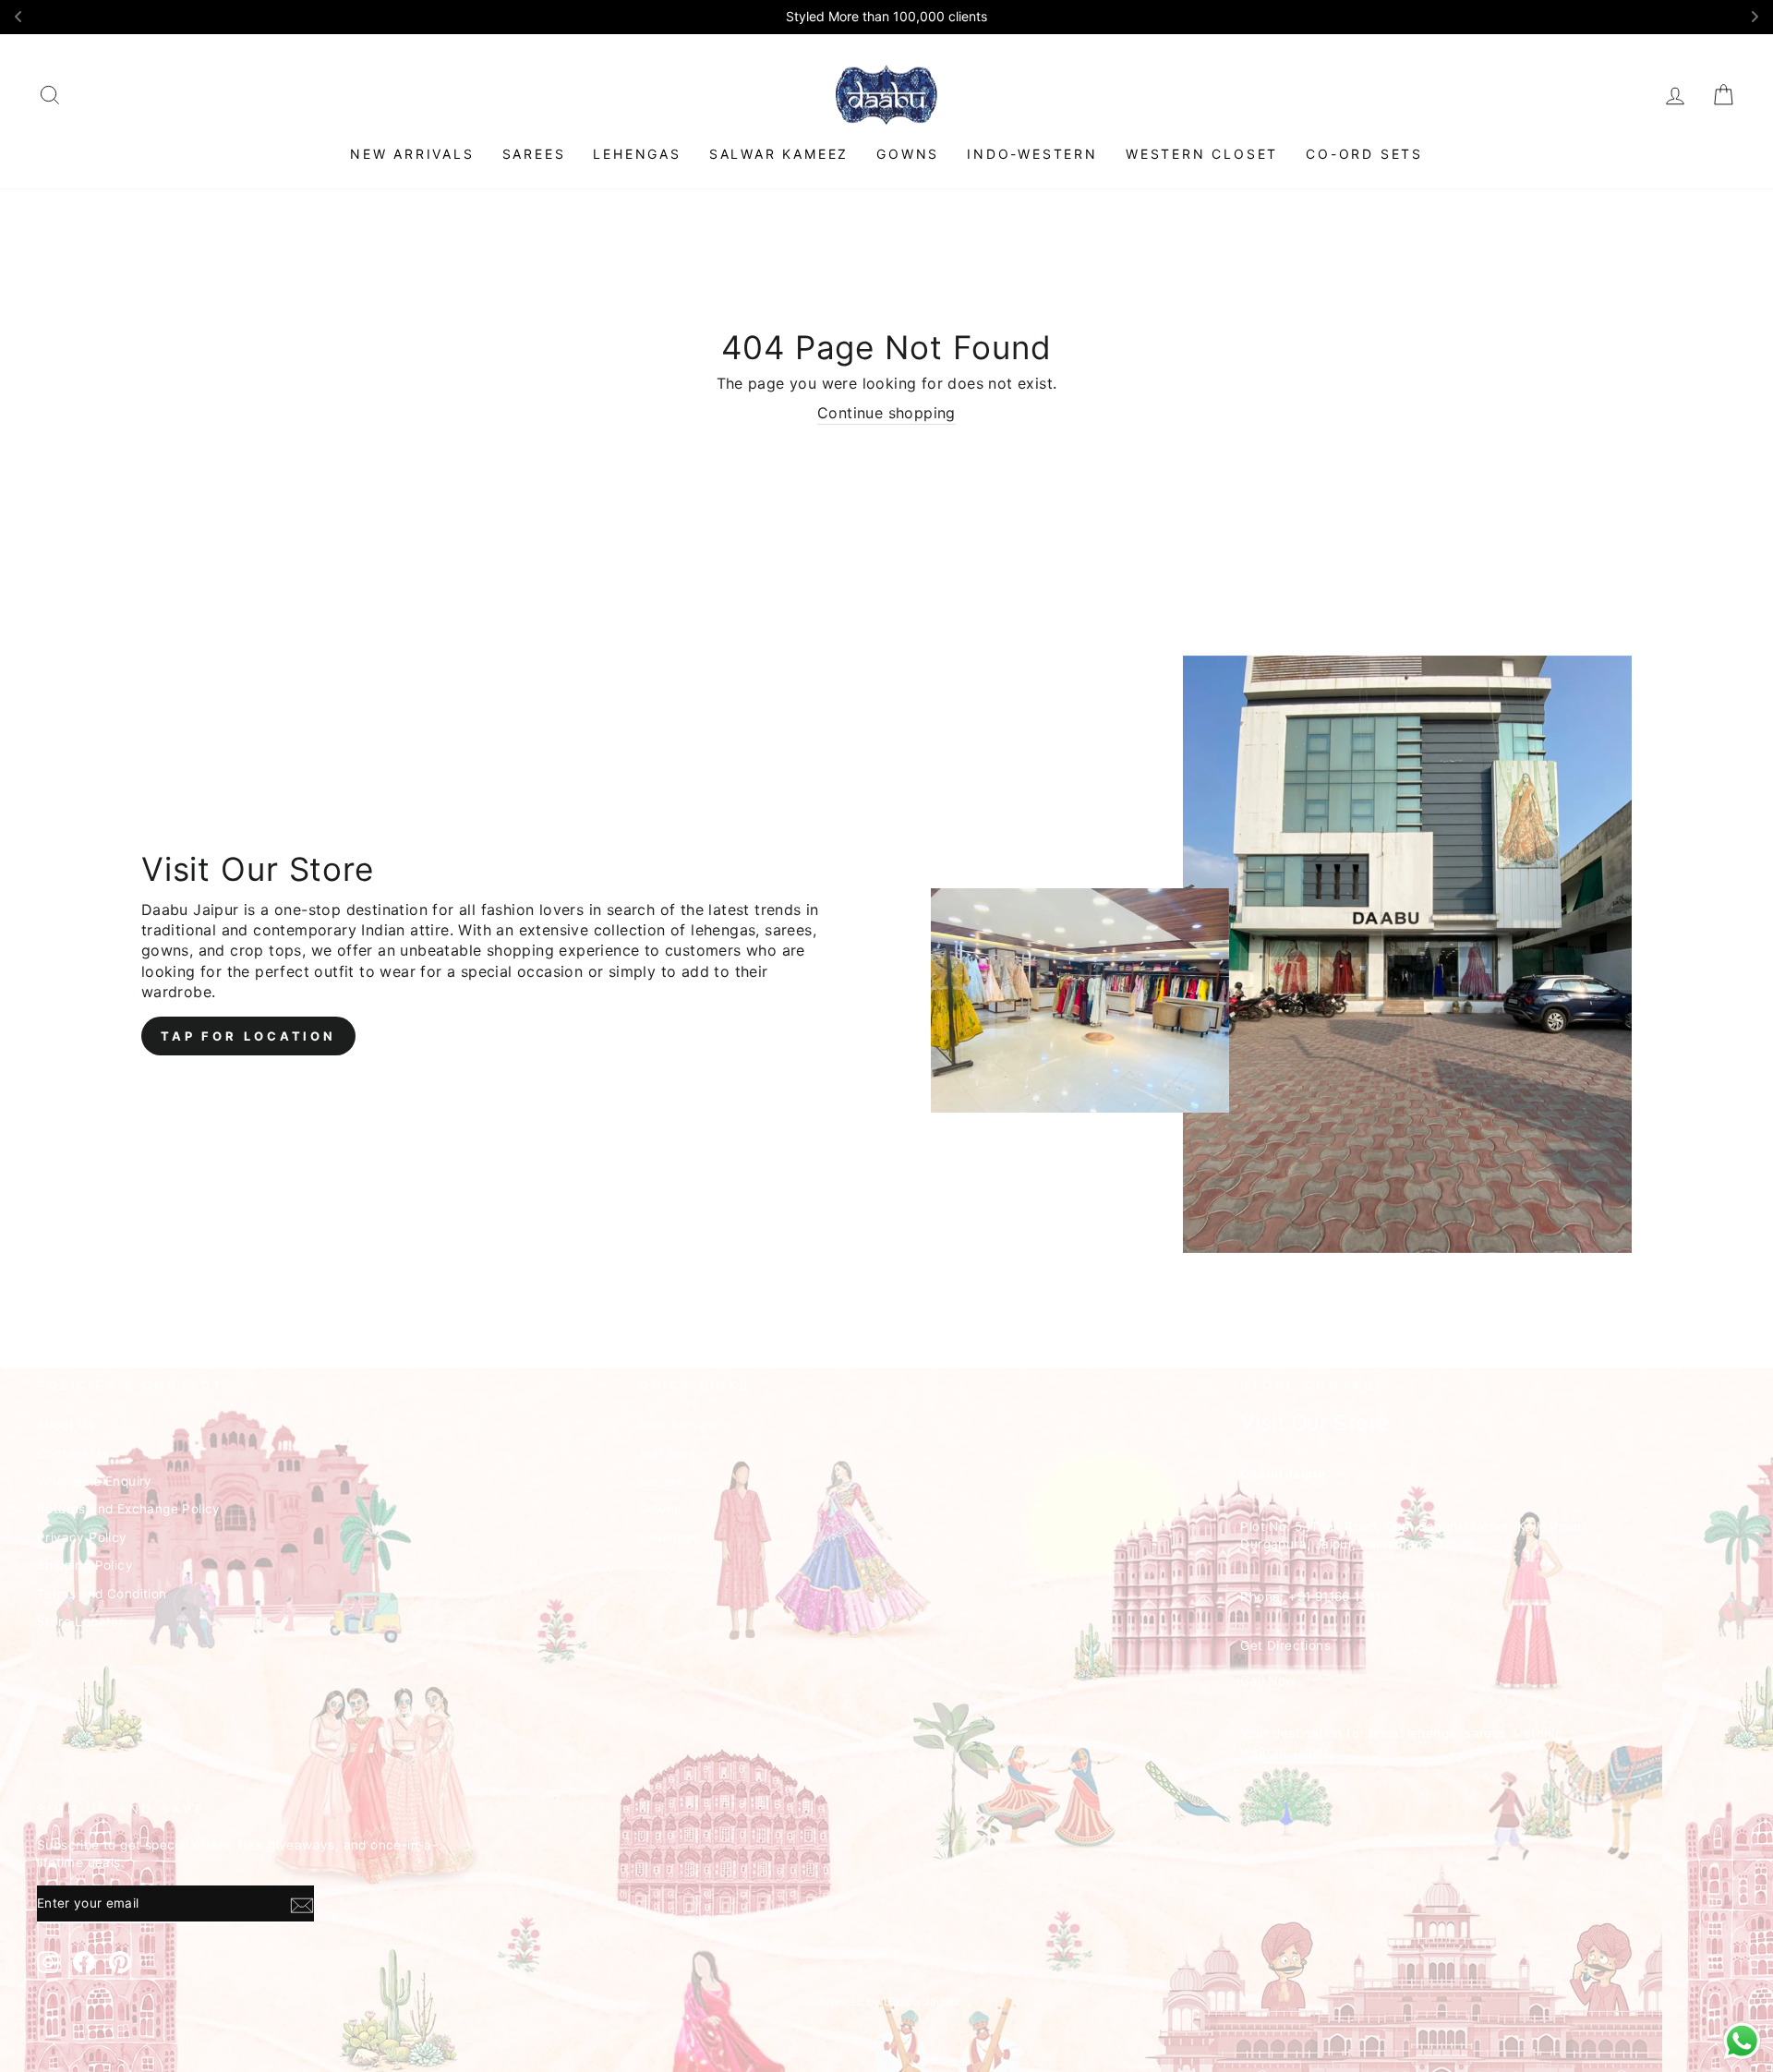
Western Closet (1202, 154)
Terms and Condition (102, 1594)
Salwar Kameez (779, 154)
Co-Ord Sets (1364, 154)
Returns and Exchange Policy (129, 1509)
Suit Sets (668, 1453)
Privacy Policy (82, 1537)
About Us (66, 1425)
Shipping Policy (85, 1565)
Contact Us (72, 1453)
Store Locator (80, 1621)
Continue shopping (886, 413)
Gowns (908, 154)
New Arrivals (412, 154)
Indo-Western (1032, 154)
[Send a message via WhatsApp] (1742, 2041)
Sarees (534, 154)
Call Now (1268, 1680)
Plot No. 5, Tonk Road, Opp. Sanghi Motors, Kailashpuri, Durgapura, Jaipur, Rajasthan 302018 (1415, 1535)
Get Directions (1285, 1645)
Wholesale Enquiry (95, 1481)
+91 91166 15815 (1339, 1596)
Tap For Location (248, 1036)
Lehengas (637, 154)
